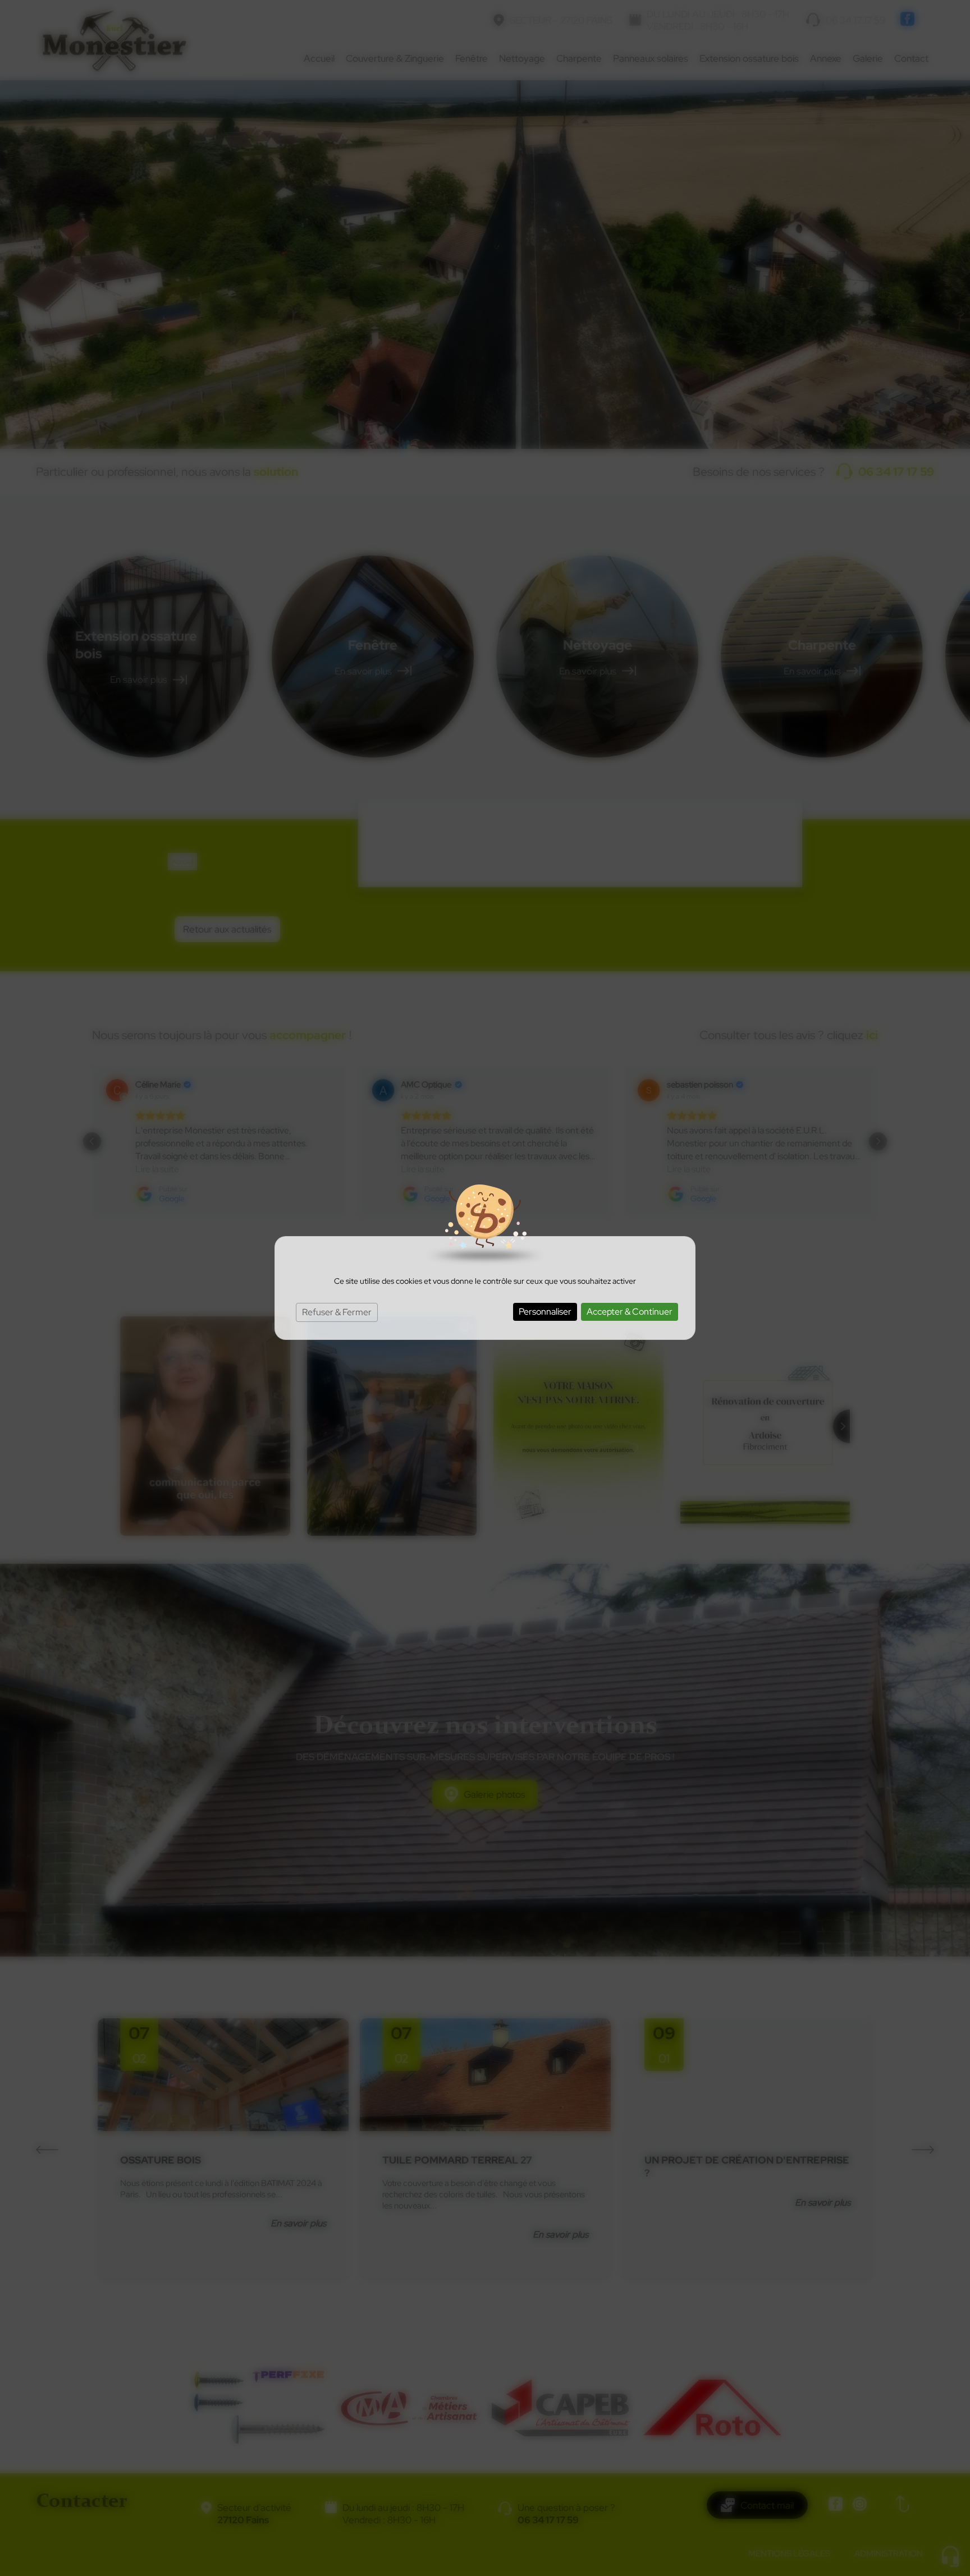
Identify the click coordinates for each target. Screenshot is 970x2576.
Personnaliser (545, 1312)
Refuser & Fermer (337, 1312)
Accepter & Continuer (630, 1312)
